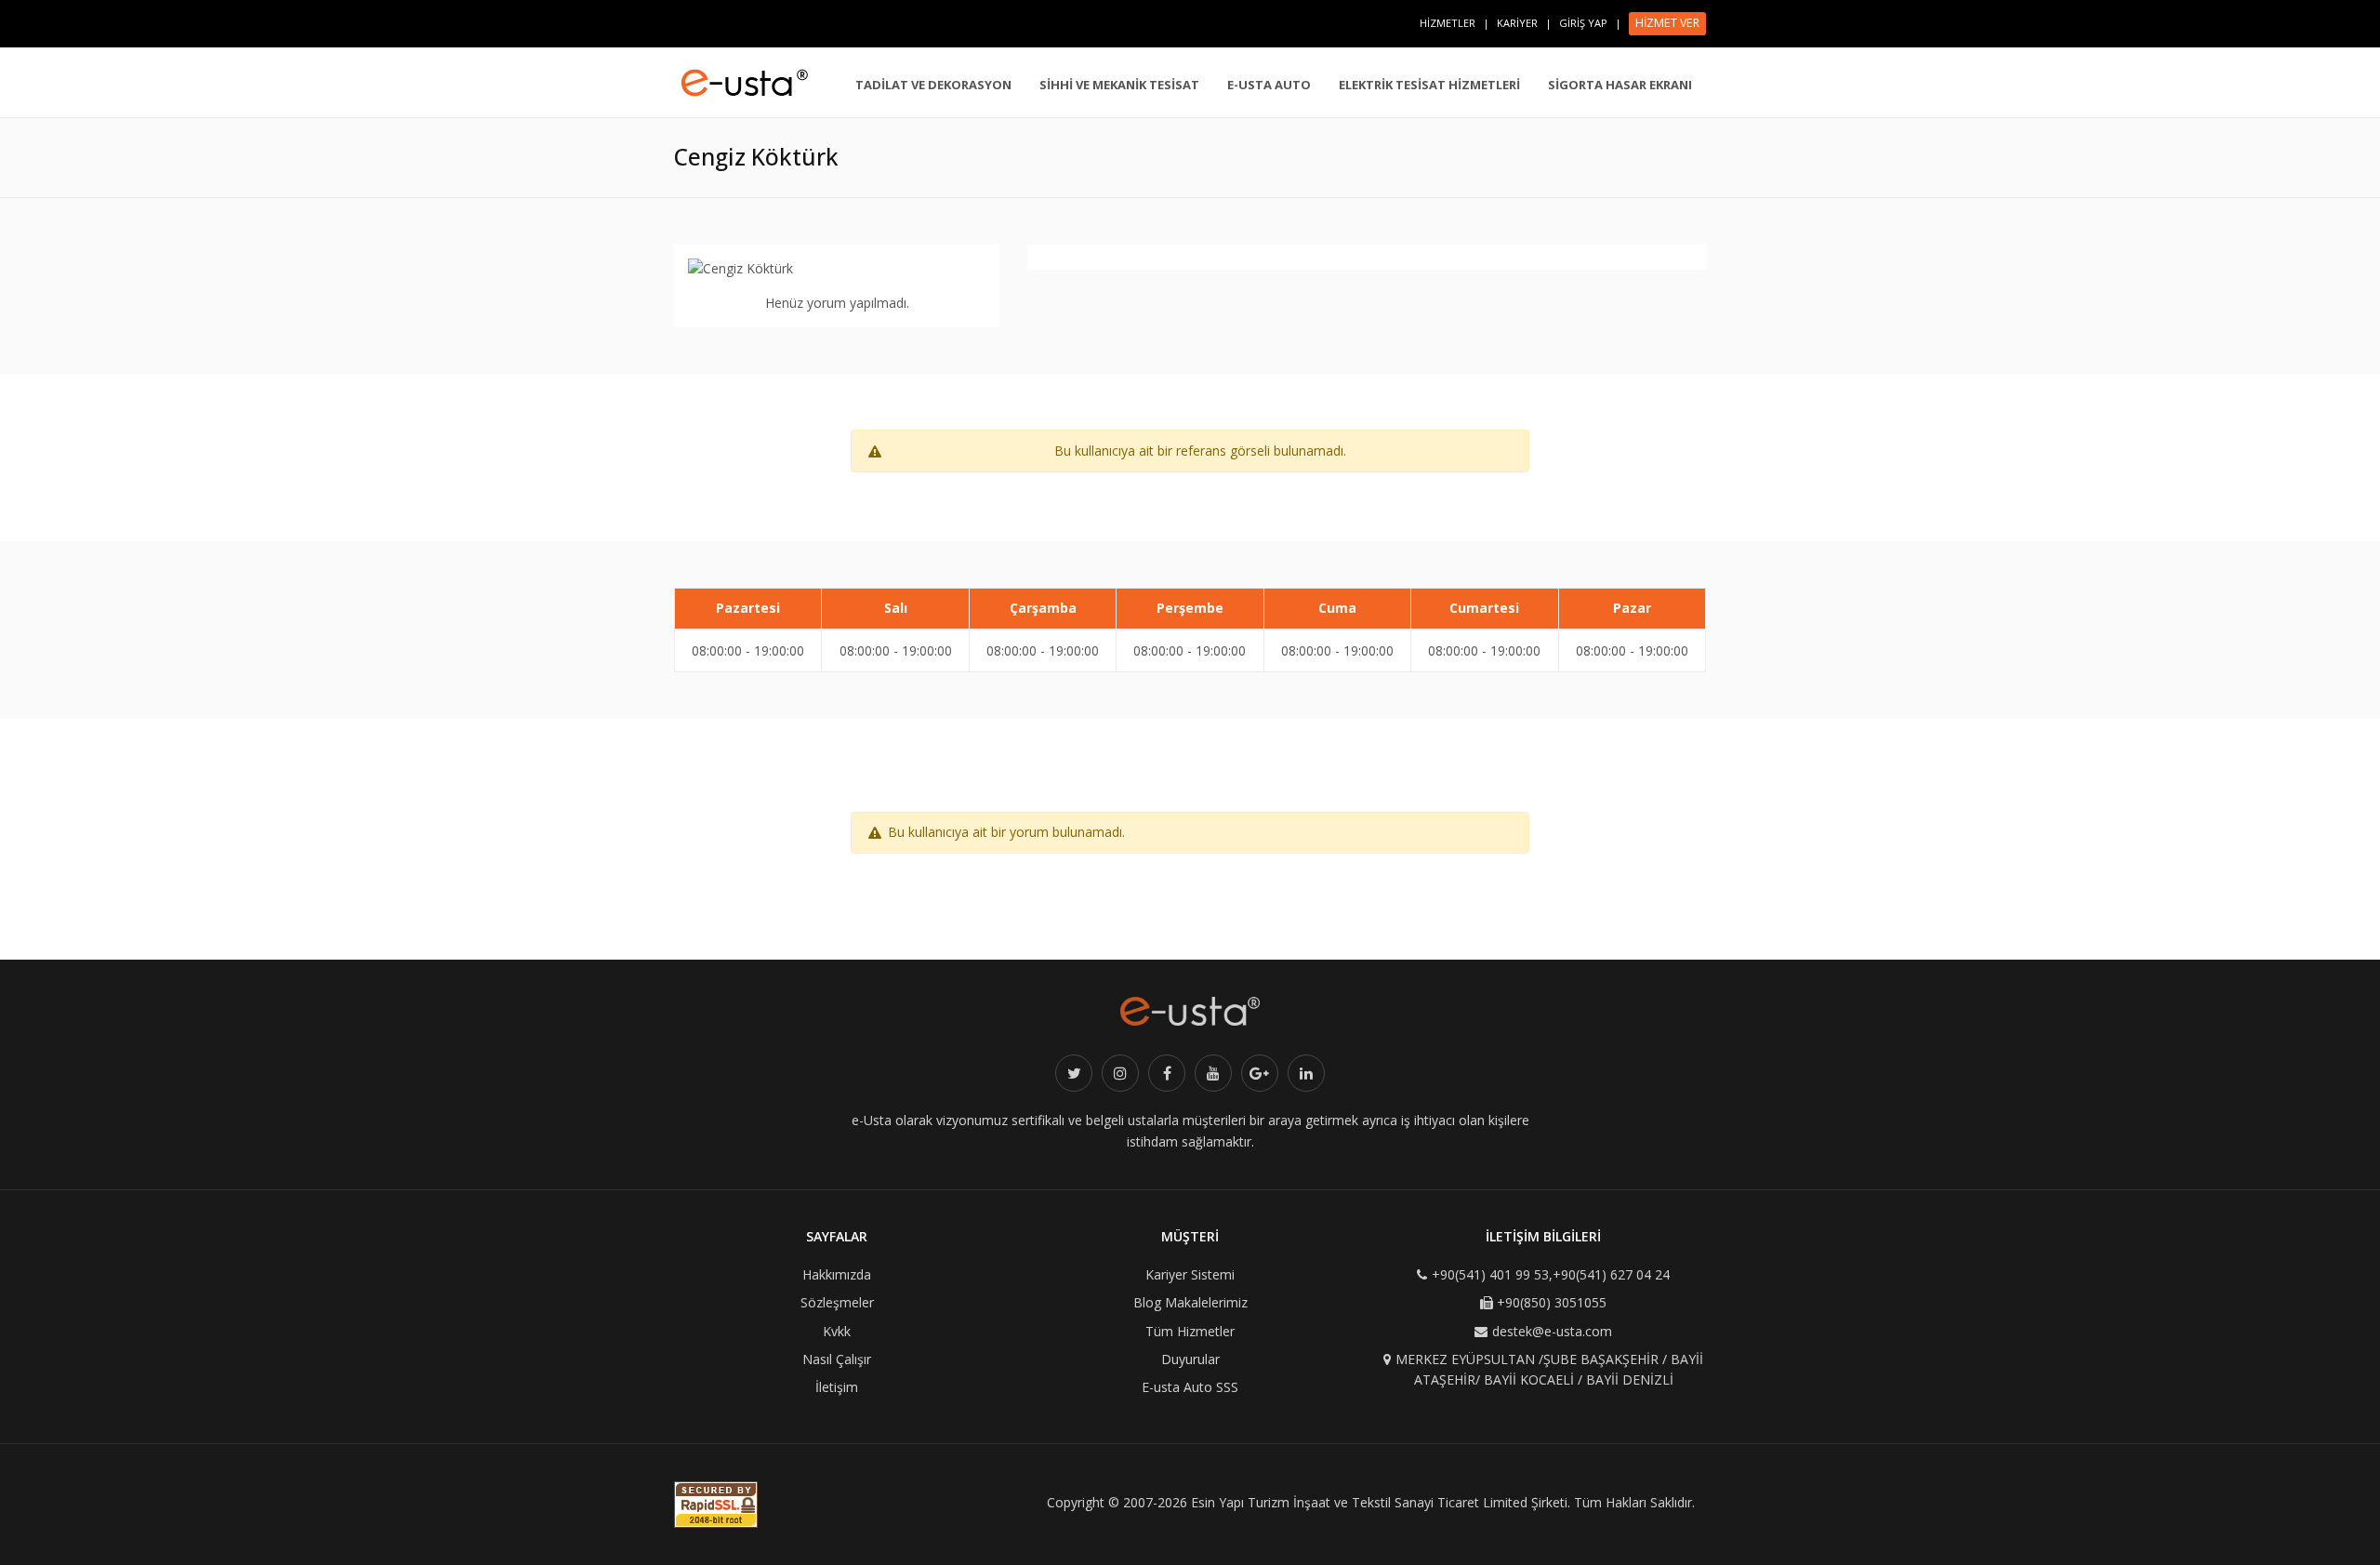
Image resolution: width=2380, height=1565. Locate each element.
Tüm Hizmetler (1190, 1331)
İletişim (837, 1387)
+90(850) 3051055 (1552, 1302)
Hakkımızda (837, 1274)
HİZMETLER (1448, 23)
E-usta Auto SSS (1190, 1387)
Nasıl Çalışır (837, 1359)
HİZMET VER (1667, 23)
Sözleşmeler (837, 1302)
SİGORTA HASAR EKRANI (1620, 85)
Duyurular (1190, 1359)
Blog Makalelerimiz (1190, 1302)
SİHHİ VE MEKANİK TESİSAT (1119, 85)
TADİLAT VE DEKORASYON (933, 85)
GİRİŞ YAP (1583, 23)
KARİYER (1517, 23)
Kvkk (837, 1331)
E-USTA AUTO (1269, 85)
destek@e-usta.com (1552, 1331)
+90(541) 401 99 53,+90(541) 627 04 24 (1551, 1274)
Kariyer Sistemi (1190, 1274)
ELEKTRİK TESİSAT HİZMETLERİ (1429, 85)
